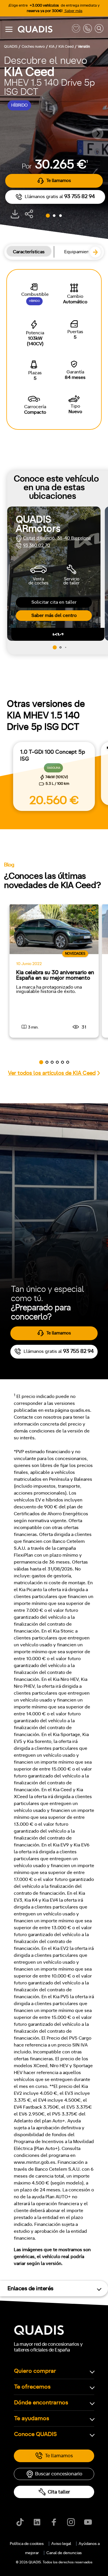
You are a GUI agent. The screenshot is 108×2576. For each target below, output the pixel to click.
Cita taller (59, 2492)
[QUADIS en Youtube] (88, 2522)
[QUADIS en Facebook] (54, 2522)
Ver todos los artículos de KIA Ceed (52, 1073)
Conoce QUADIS (35, 2434)
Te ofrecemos (32, 2387)
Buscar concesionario (59, 2474)
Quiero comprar (35, 2371)
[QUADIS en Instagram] (71, 2522)
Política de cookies (27, 2544)
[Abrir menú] (9, 29)
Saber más (73, 11)
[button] (98, 133)
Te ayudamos (32, 2418)
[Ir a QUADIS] (43, 29)
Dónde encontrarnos (41, 2403)
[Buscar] (99, 29)
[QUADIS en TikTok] (20, 2522)
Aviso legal (61, 2544)
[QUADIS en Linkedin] (37, 2522)
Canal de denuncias (64, 2553)
